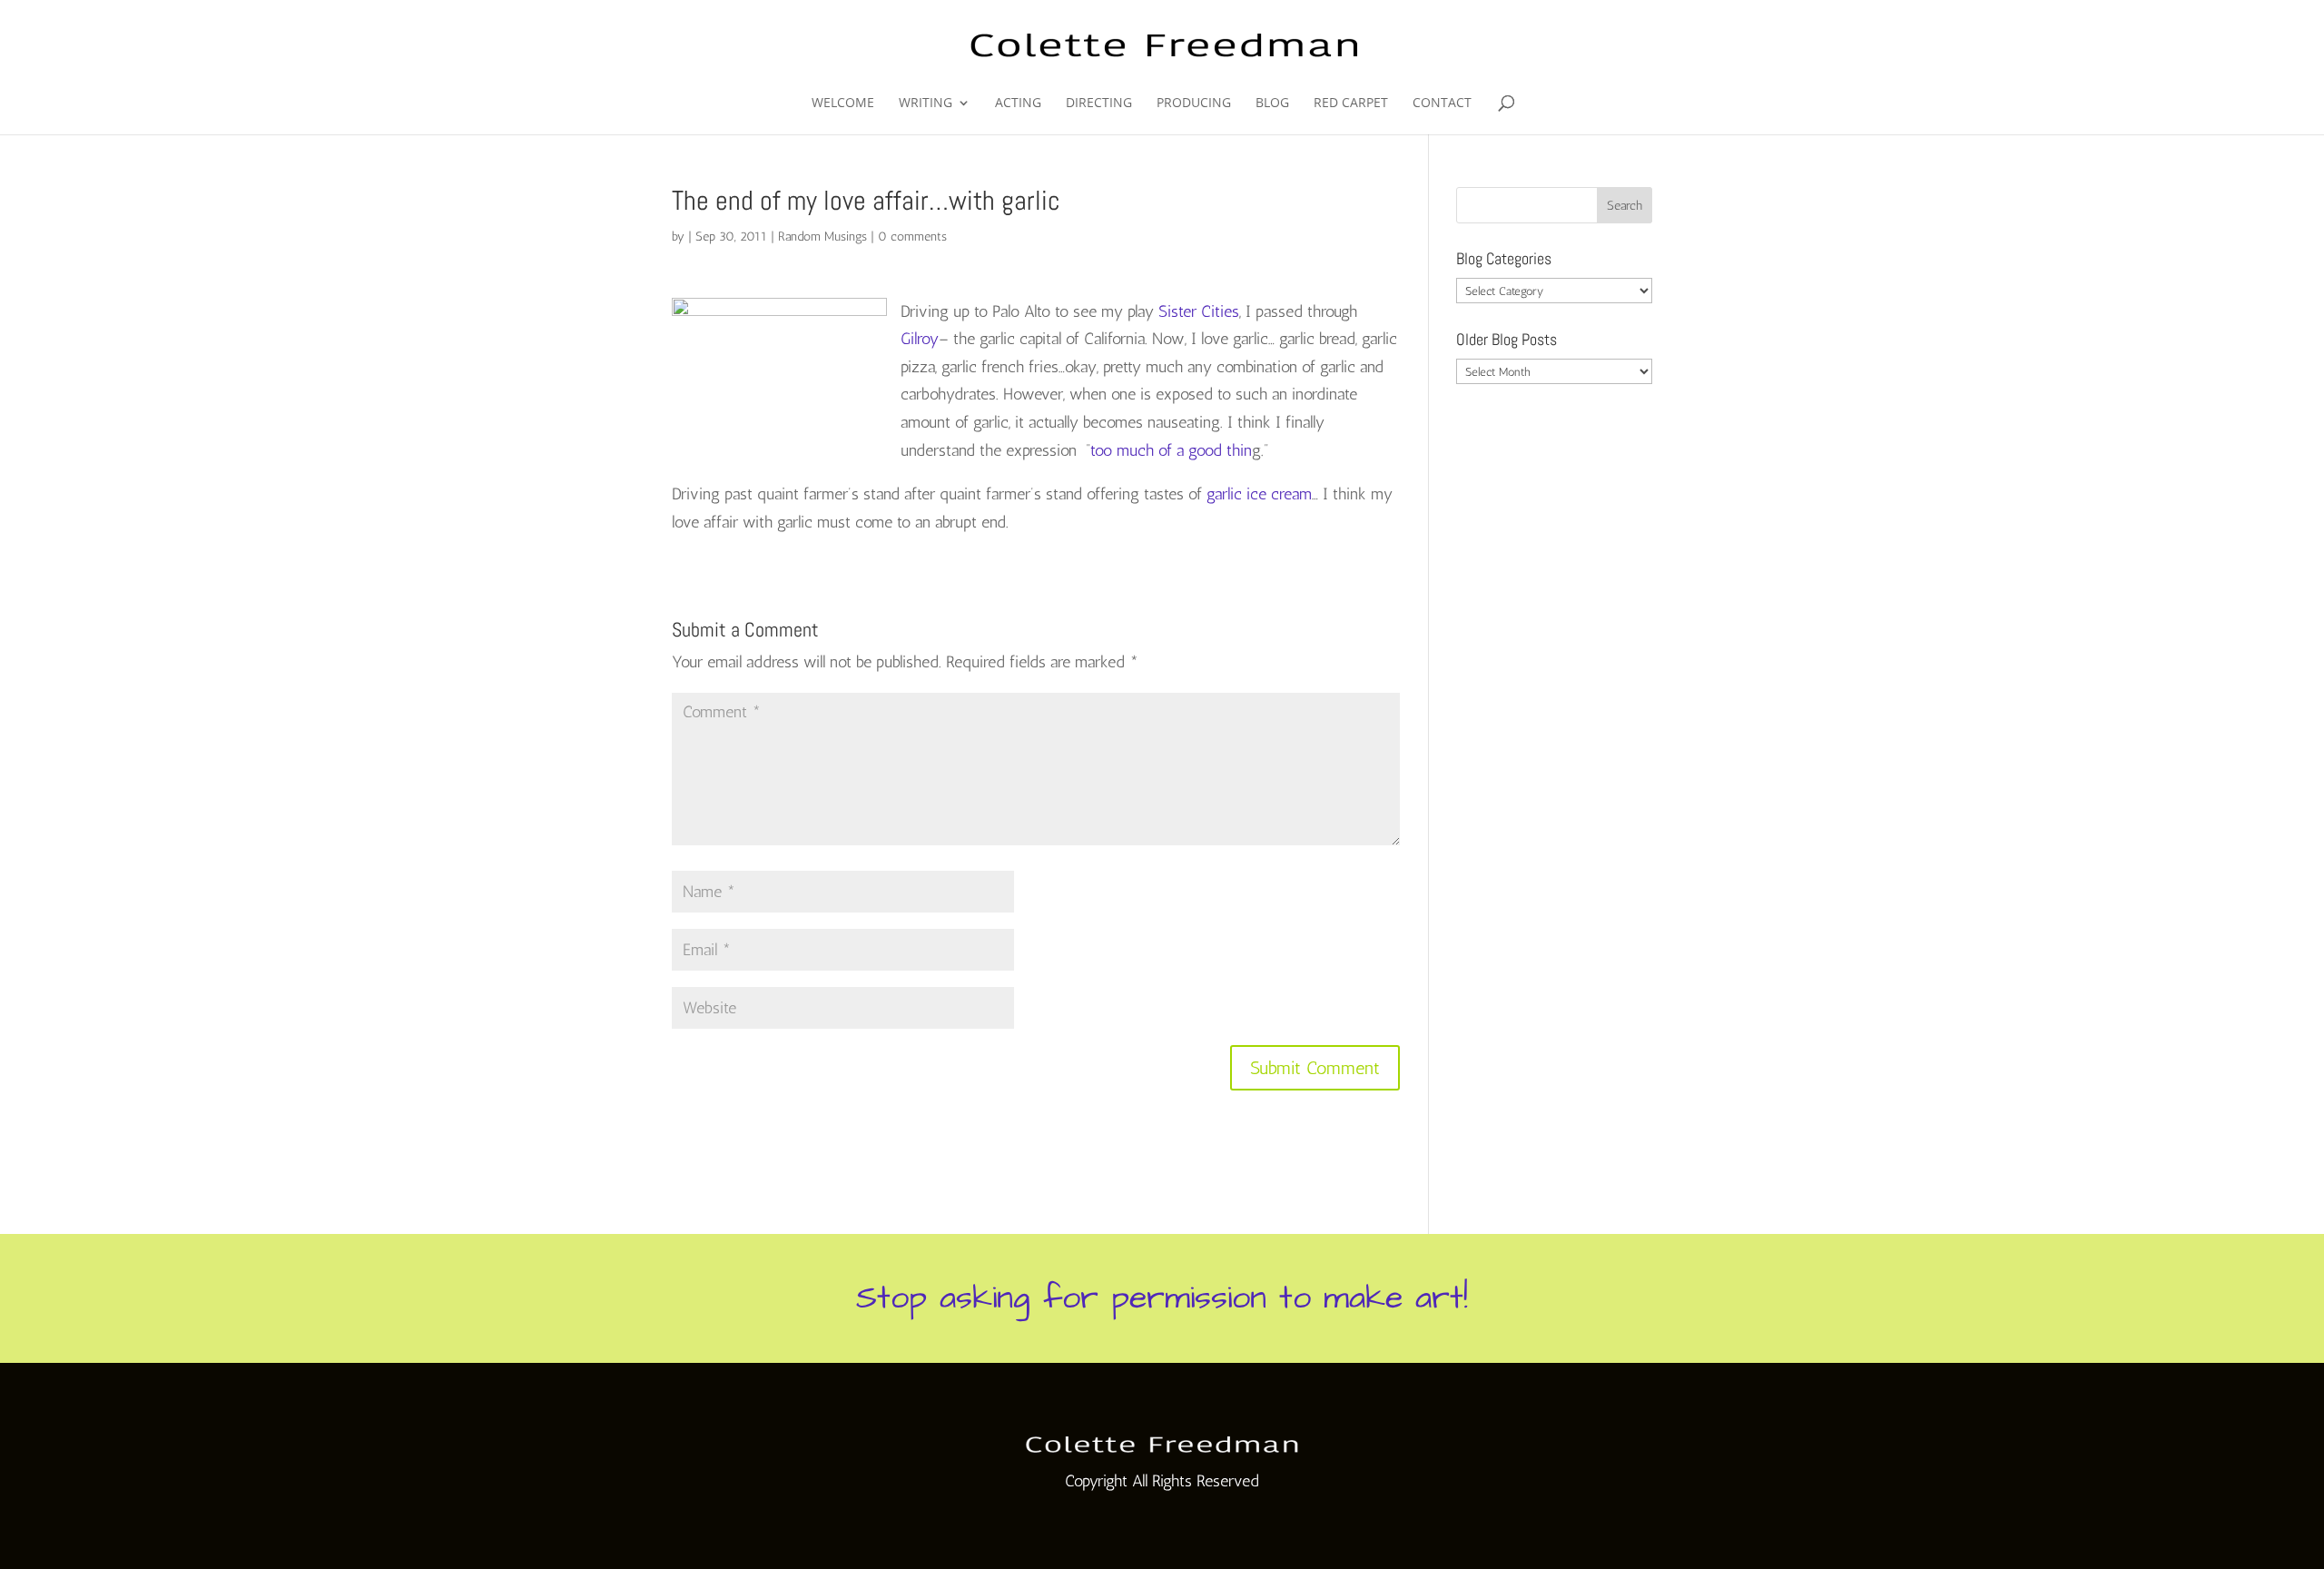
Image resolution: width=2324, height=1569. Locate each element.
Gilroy (920, 339)
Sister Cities (1199, 311)
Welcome (843, 104)
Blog (1272, 104)
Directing (1099, 104)
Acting (1018, 104)
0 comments (912, 237)
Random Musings (822, 237)
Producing (1194, 104)
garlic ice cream (1259, 494)
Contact (1442, 104)
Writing (926, 104)
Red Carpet (1351, 104)
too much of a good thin (1171, 450)
